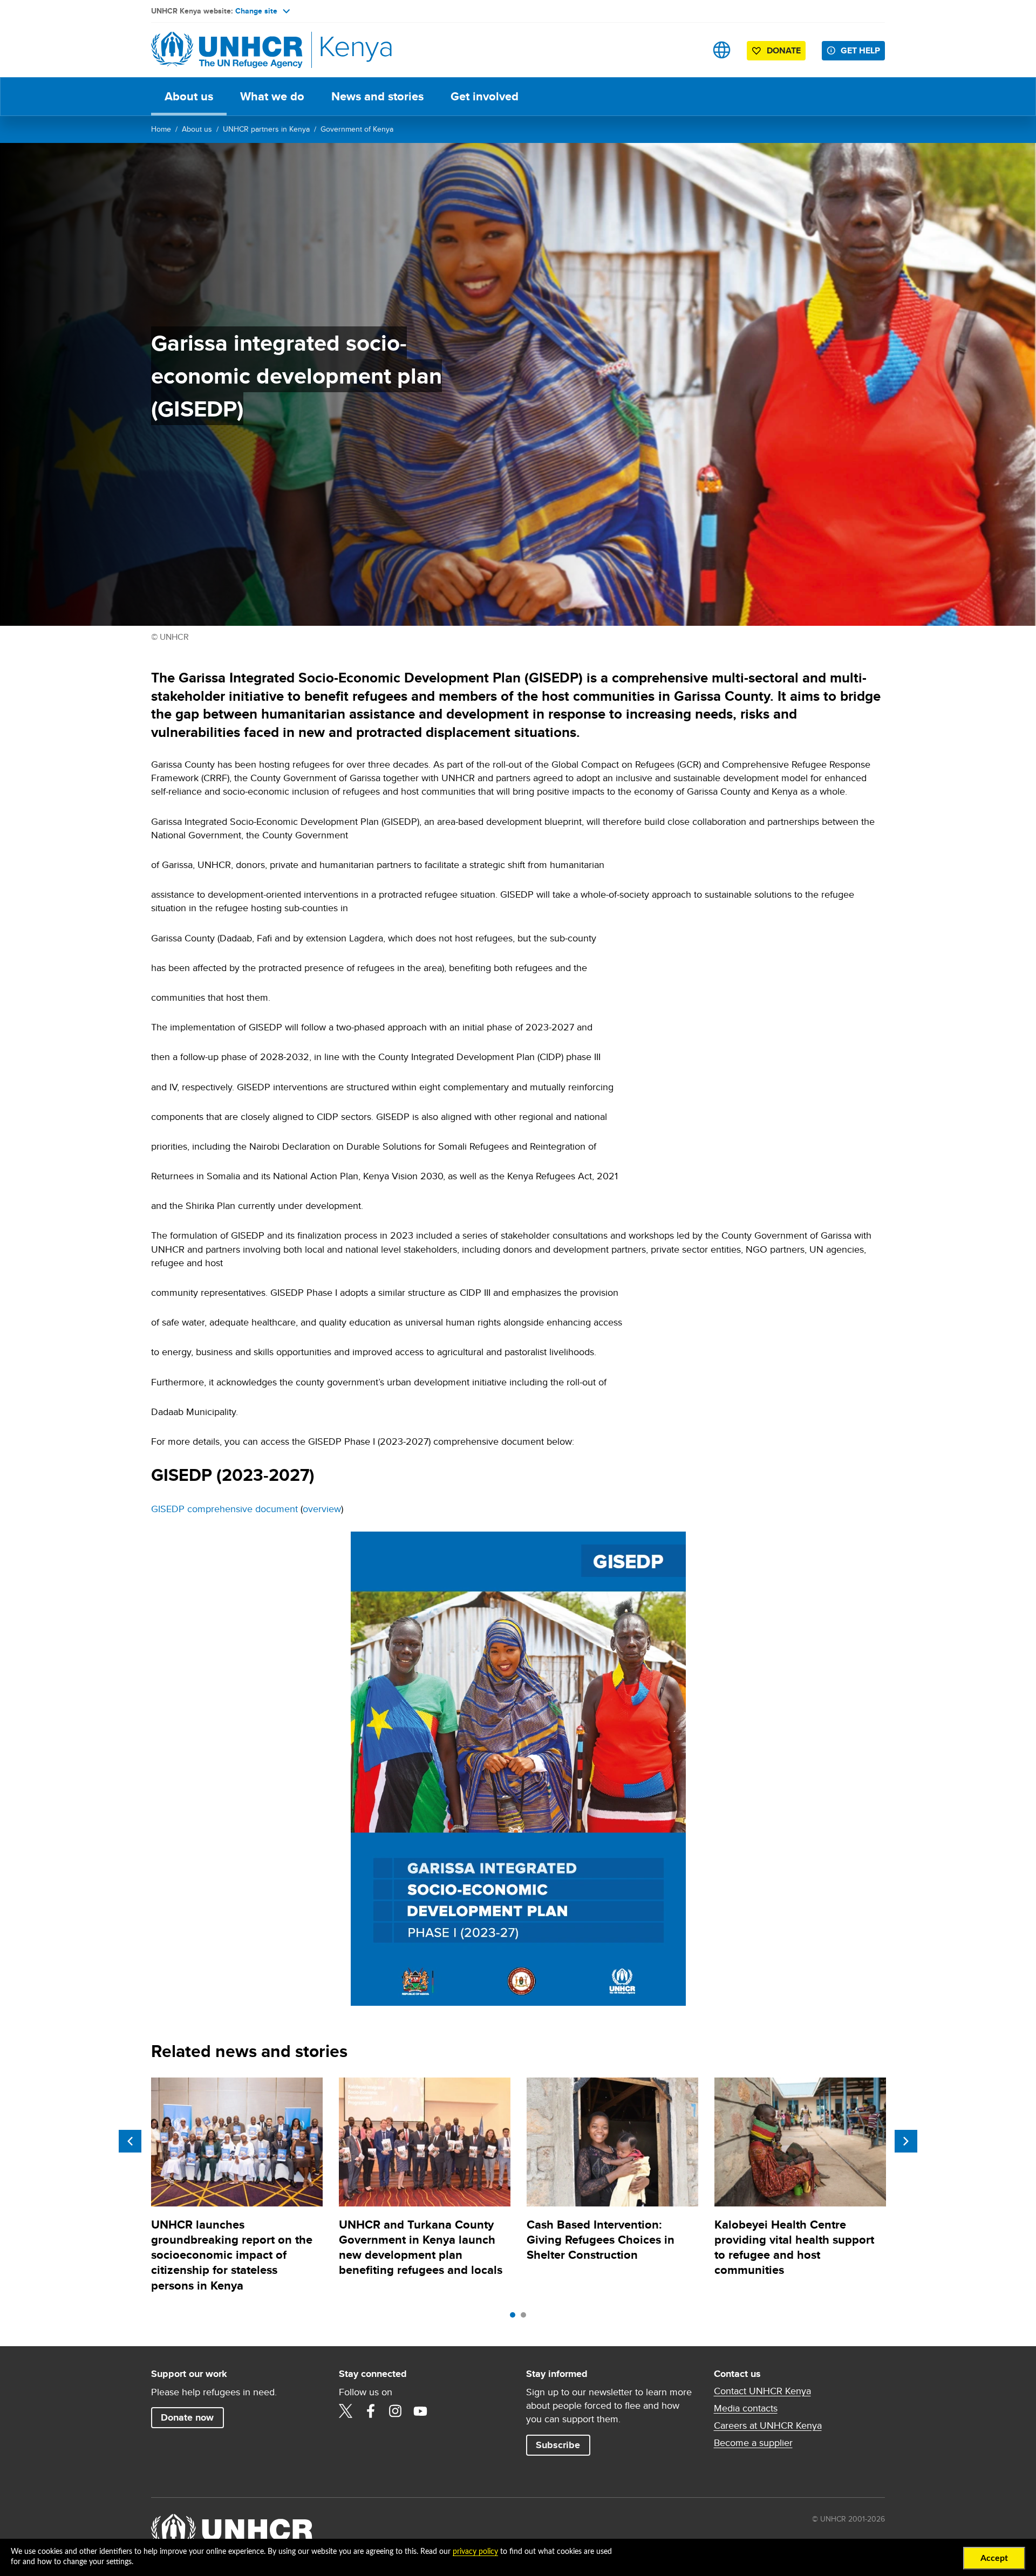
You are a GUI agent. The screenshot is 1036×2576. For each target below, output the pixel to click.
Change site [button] (256, 11)
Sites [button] (722, 50)
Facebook (371, 2411)
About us (189, 96)
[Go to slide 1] (515, 2318)
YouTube (420, 2411)
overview (322, 1509)
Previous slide (130, 2141)
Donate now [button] (187, 2417)
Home (161, 129)
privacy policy (475, 2552)
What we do (272, 96)
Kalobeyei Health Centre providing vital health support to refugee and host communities (794, 2247)
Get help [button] (860, 50)
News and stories (377, 96)
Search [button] (688, 50)
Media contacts (746, 2408)
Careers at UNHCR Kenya (768, 2425)
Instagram (396, 2411)
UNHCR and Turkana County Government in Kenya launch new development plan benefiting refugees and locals (421, 2247)
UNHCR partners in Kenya (266, 129)
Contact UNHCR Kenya (762, 2391)
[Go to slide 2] (526, 2318)
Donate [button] (784, 50)
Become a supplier (753, 2443)
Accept (994, 2558)
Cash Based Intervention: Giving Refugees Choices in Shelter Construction (601, 2240)
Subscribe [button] (558, 2445)
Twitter (346, 2411)
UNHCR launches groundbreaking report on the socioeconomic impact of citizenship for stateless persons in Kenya (232, 2255)
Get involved (485, 96)
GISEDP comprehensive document (224, 1509)
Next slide (906, 2141)
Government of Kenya (357, 129)
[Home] (227, 50)
